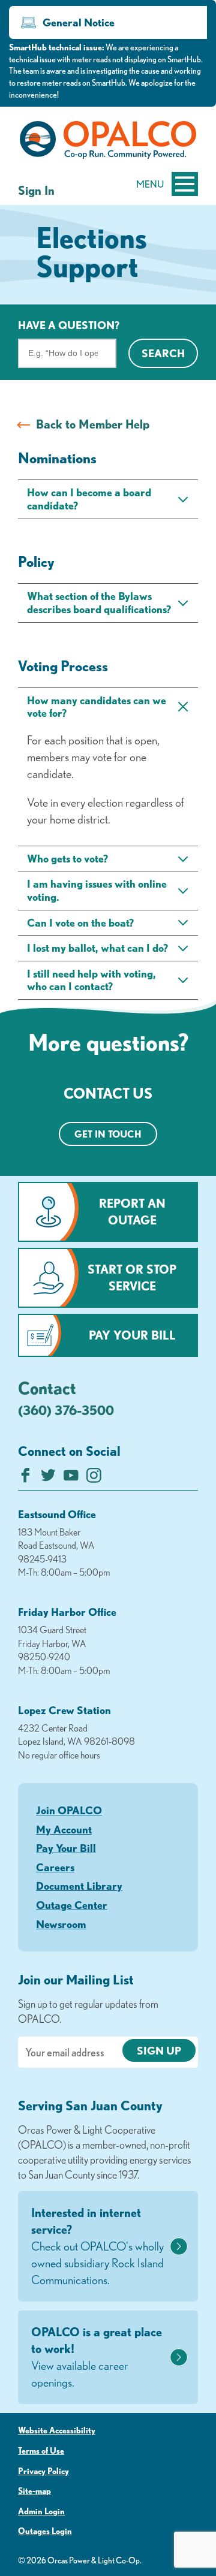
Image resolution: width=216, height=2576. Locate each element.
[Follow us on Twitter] (48, 1478)
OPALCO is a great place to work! (97, 2357)
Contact (47, 1387)
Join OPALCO (69, 1810)
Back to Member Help (93, 424)
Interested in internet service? (97, 2246)
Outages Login (45, 2531)
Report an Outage (132, 1212)
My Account (64, 1829)
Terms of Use (41, 2451)
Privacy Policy (43, 2471)
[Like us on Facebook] (25, 1478)
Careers (55, 1867)
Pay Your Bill (132, 1335)
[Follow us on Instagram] (94, 1478)
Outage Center (72, 1905)
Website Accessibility (57, 2430)
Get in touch (108, 1134)
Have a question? (69, 325)
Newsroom (61, 1924)
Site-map (34, 2491)
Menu (150, 184)
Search (163, 353)
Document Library (79, 1886)
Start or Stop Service (132, 1278)
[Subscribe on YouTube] (71, 1478)
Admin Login (41, 2511)
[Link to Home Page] (108, 142)
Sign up (159, 2050)
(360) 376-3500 (66, 1410)
